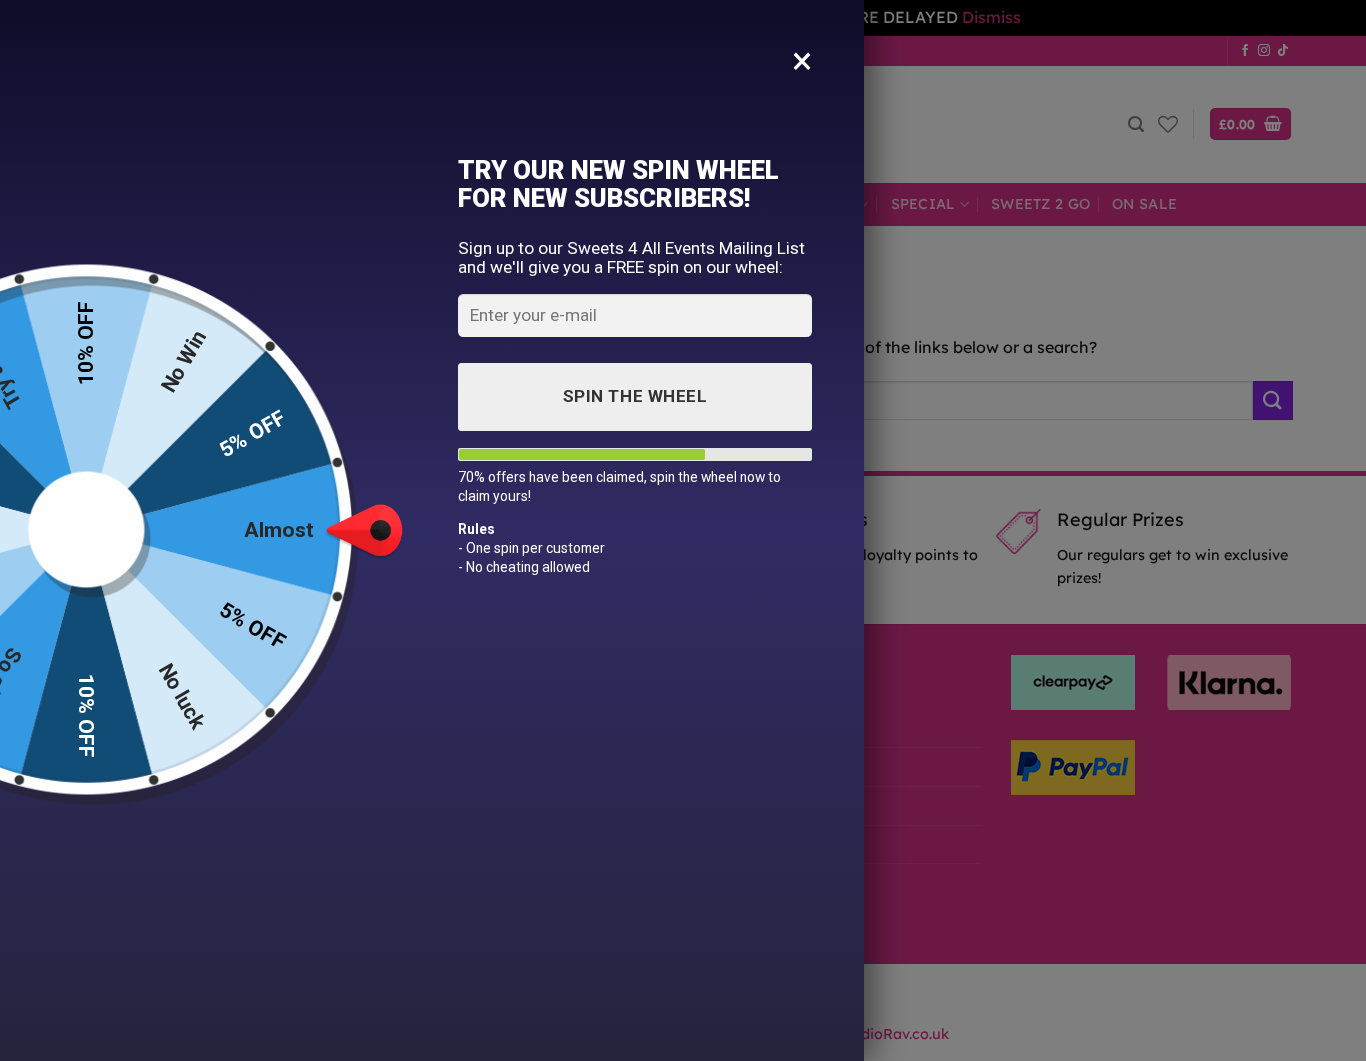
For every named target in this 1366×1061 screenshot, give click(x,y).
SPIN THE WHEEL (635, 396)
